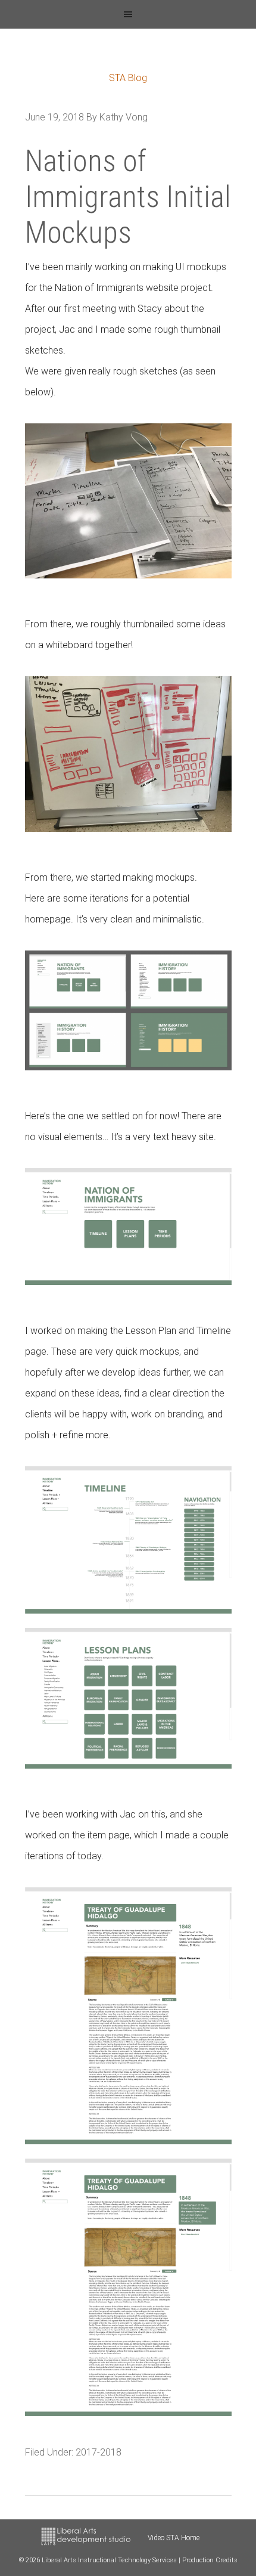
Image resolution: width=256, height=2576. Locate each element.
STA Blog (128, 78)
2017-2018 (99, 2452)
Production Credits (210, 2560)
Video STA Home (174, 2538)
